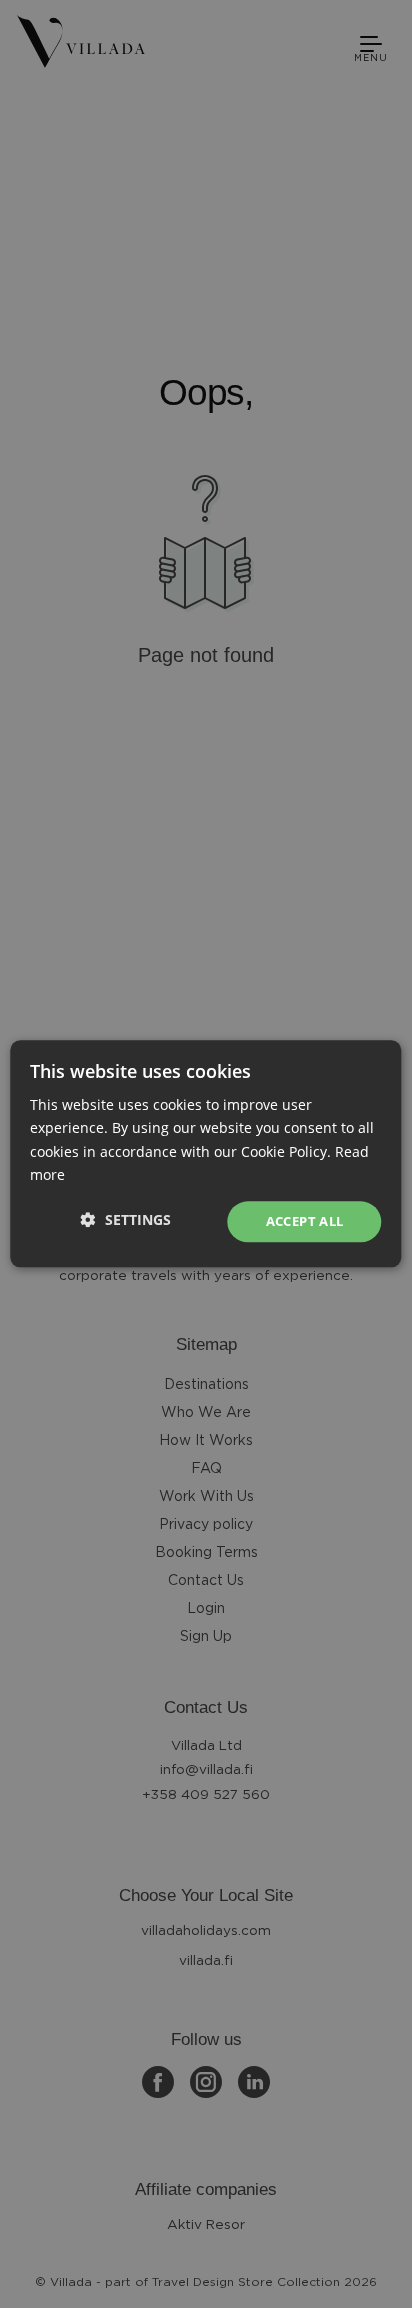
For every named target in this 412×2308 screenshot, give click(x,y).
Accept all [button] (305, 1221)
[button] (126, 1219)
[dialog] (206, 1154)
